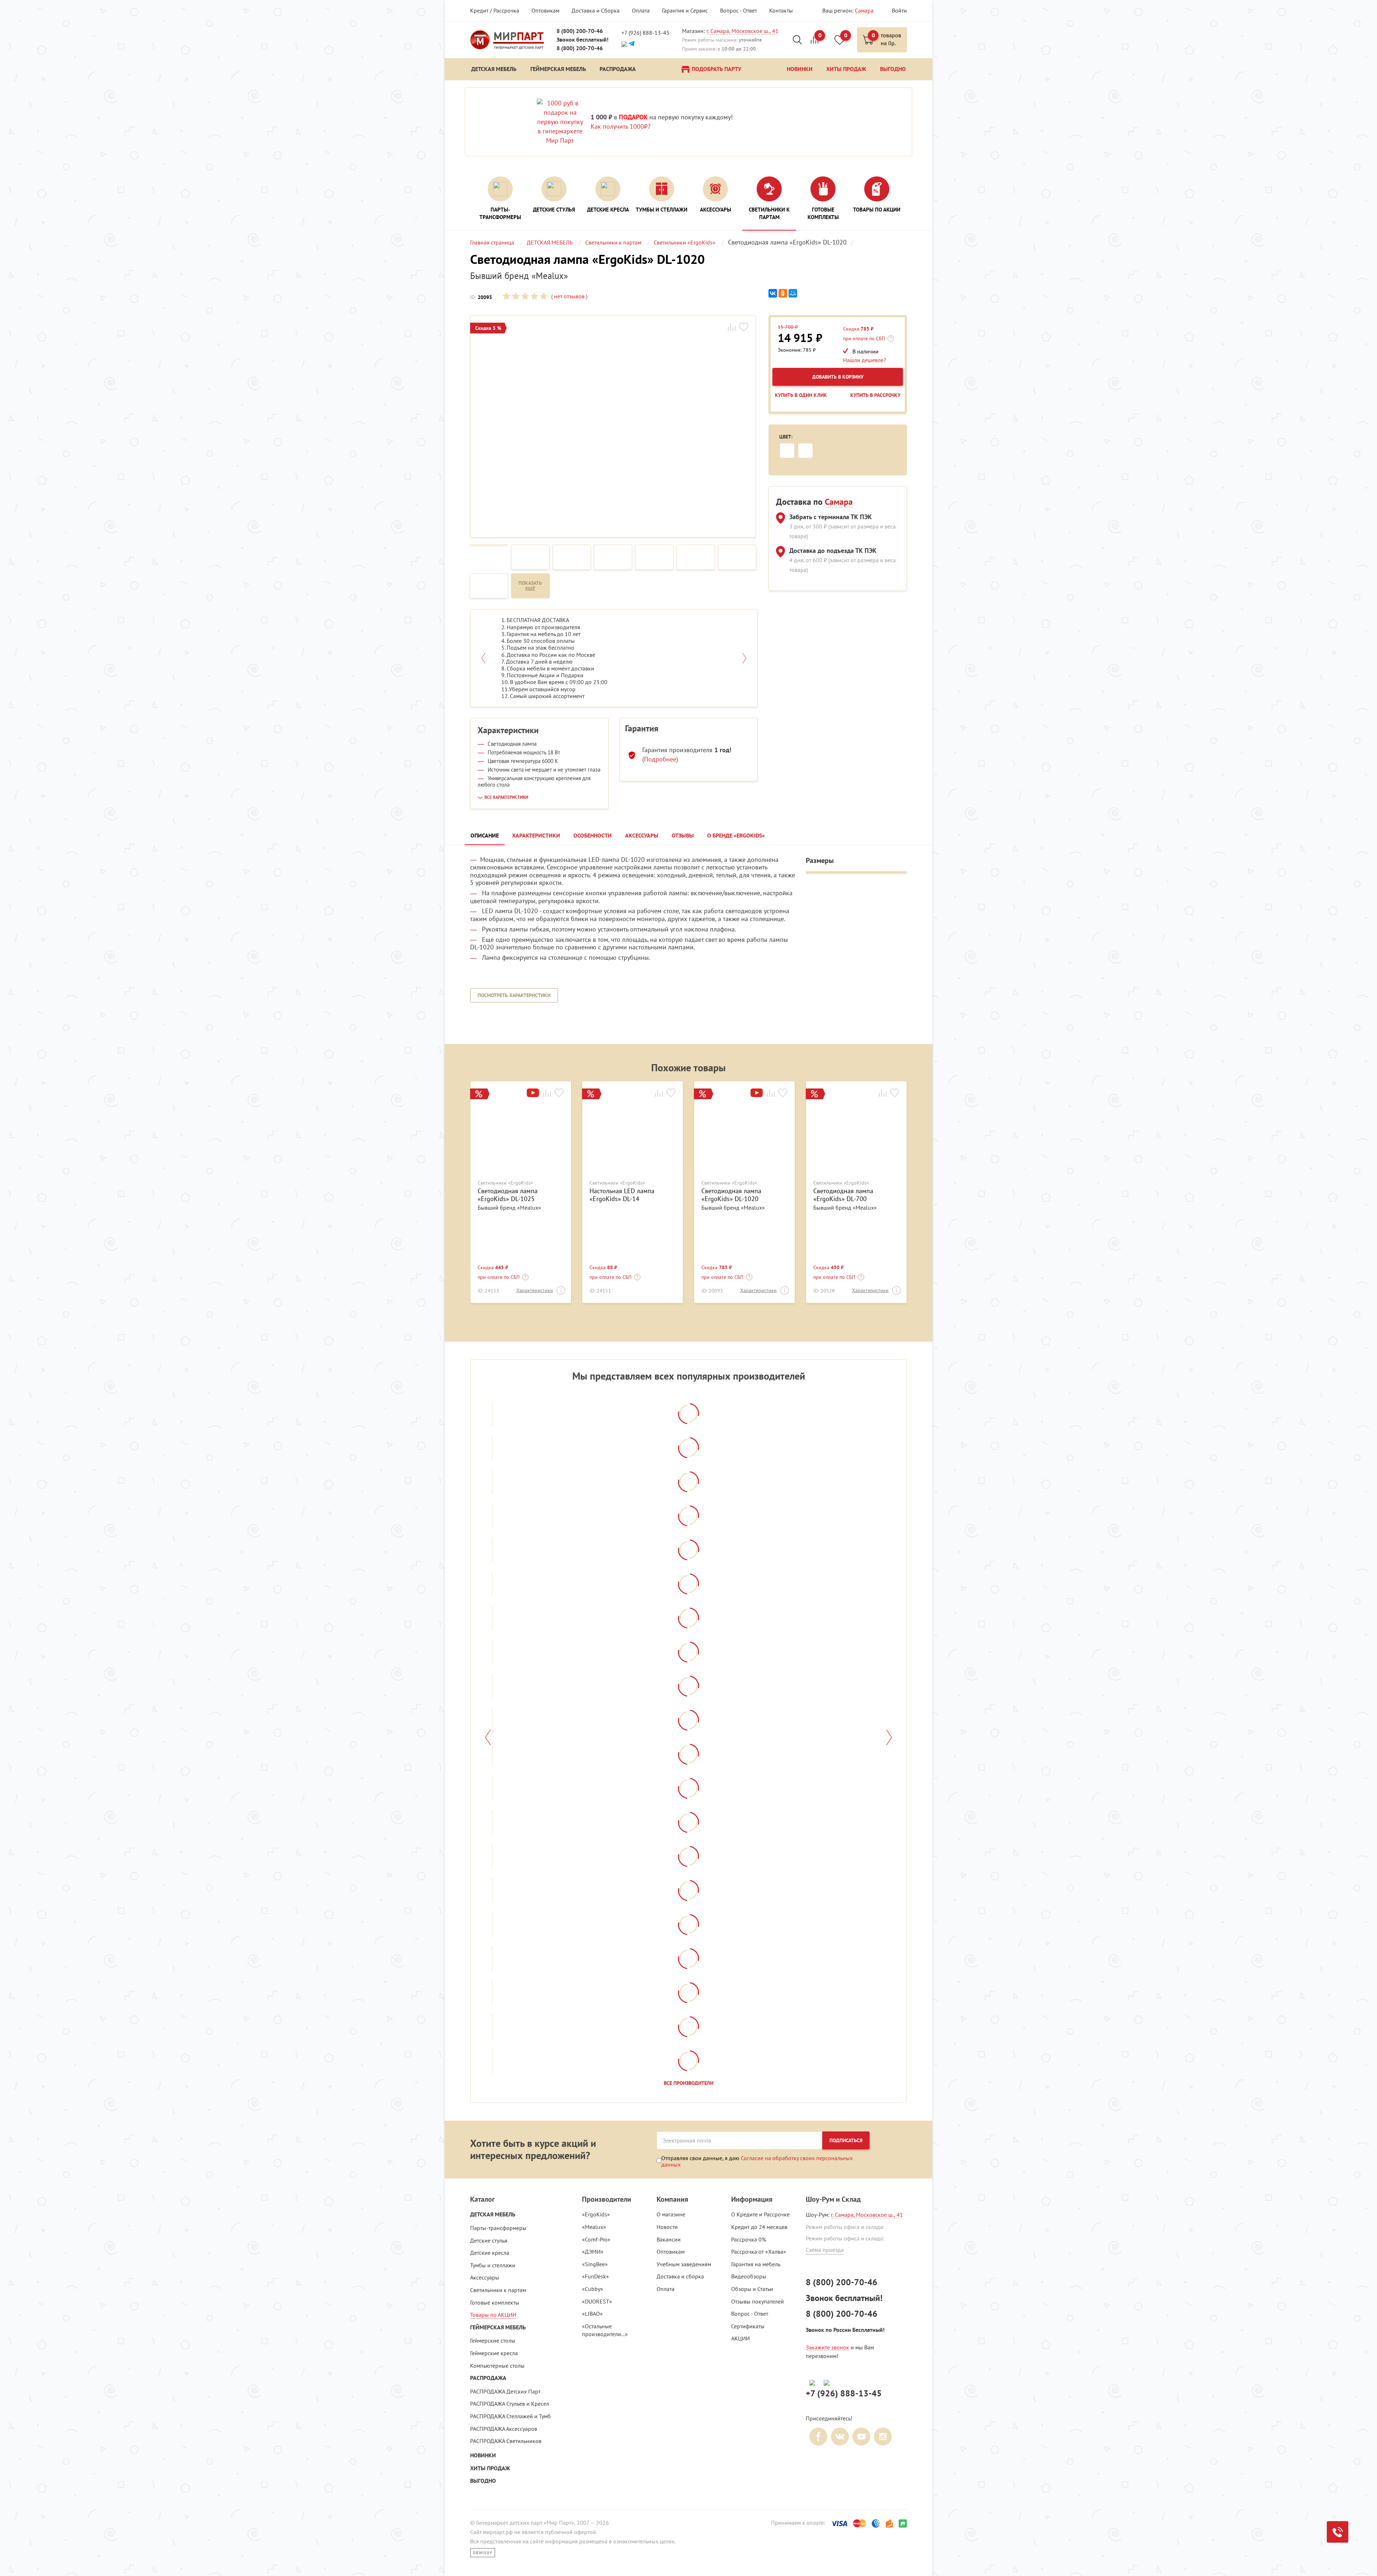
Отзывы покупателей (758, 2301)
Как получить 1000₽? (621, 126)
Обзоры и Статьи (752, 2289)
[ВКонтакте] (773, 293)
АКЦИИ (740, 2338)
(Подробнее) (660, 759)
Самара (864, 10)
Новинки (483, 2455)
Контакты (781, 10)
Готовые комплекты (495, 2302)
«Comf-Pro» (596, 2239)
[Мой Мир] (793, 293)
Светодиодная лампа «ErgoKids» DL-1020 (731, 1195)
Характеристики (535, 1290)
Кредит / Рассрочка (495, 10)
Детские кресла (490, 2253)
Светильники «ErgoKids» (505, 1183)
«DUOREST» (597, 2301)
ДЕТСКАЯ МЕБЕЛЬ (493, 2214)
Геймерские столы (493, 2340)
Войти (899, 10)
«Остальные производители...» (605, 2330)
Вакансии (669, 2239)
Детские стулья (489, 2240)
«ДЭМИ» (593, 2252)
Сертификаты (748, 2326)
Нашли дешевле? (865, 360)
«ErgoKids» (596, 2214)
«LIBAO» (592, 2314)
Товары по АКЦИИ (493, 2315)
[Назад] (488, 1737)
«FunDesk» (595, 2276)
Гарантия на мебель (756, 2264)
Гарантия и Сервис (685, 10)
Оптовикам (545, 10)
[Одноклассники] (783, 293)
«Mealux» (594, 2227)
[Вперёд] (889, 1737)
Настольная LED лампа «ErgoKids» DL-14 (622, 1195)
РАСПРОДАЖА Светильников (506, 2441)
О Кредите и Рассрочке (760, 2214)
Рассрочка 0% (749, 2239)
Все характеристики (506, 797)
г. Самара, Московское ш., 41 (742, 31)
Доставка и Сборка (596, 10)
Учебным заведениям (684, 2264)
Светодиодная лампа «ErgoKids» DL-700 (843, 1195)
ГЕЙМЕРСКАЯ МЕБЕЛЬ (498, 2327)
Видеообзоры (749, 2276)
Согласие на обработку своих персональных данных (757, 2161)
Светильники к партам (498, 2290)
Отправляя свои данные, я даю (757, 2161)
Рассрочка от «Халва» (759, 2252)
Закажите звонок (827, 2347)
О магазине (671, 2214)
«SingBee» (595, 2264)
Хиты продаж (490, 2468)
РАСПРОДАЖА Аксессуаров (504, 2429)
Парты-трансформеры (498, 2228)
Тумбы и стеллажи (493, 2265)
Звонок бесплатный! (583, 40)
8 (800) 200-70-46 (580, 31)
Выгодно (483, 2481)
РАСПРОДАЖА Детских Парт (505, 2391)
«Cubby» (593, 2289)
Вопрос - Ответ (739, 10)
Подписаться (846, 2140)
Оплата (641, 10)
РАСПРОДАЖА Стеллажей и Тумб (510, 2416)
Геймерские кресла (494, 2353)
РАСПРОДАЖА (488, 2378)
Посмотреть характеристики (514, 995)
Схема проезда (825, 2250)
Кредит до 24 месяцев (759, 2227)
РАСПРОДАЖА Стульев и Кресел (510, 2404)
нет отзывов (569, 296)
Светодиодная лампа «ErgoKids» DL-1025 (508, 1195)
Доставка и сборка (680, 2276)
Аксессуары (485, 2277)
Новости (667, 2227)
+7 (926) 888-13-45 (645, 33)
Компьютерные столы (497, 2366)
